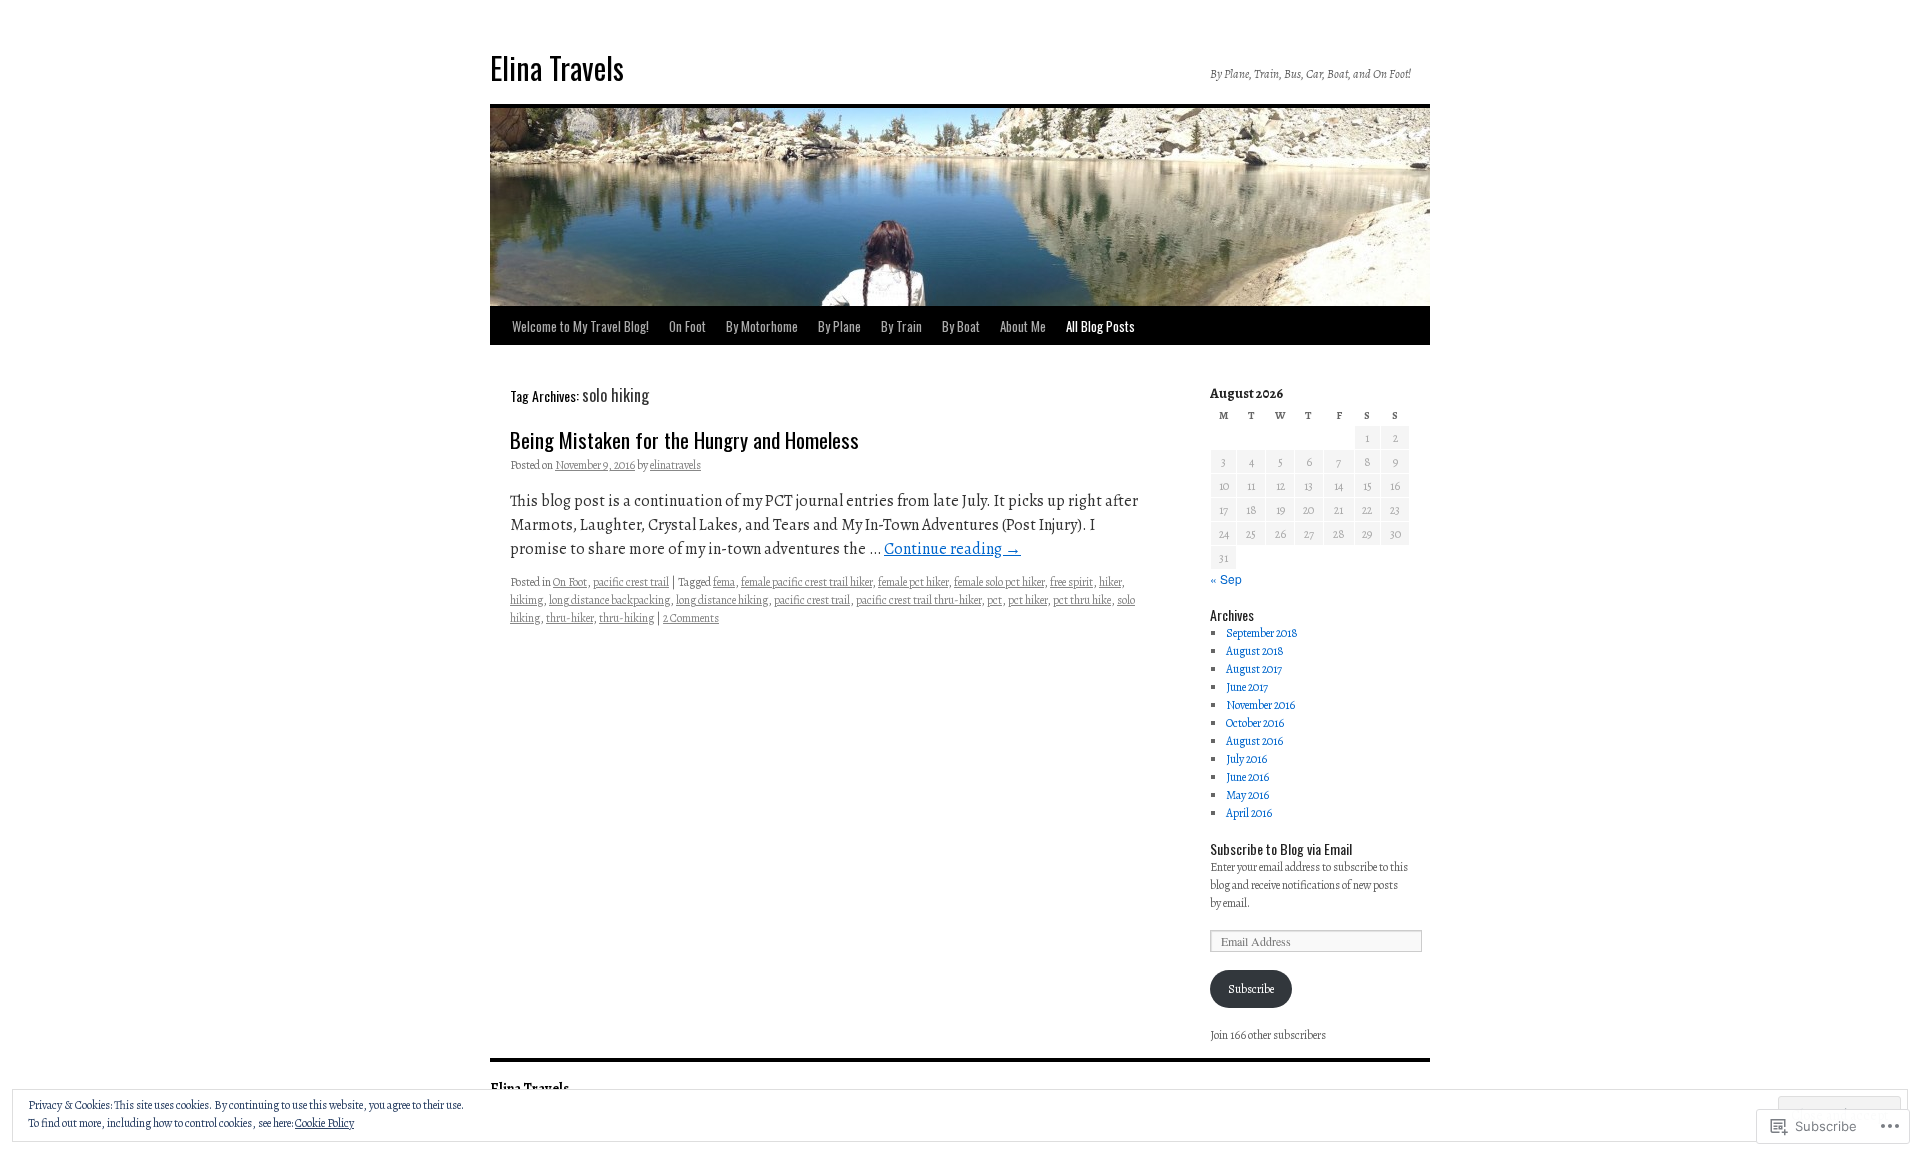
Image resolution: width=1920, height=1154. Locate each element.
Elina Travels (557, 67)
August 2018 (1255, 651)
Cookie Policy (324, 1123)
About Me (1023, 326)
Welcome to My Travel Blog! (580, 326)
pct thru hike (1082, 600)
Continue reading (952, 549)
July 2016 (1246, 759)
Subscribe (1251, 989)
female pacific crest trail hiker (806, 582)
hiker (1110, 582)
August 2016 (1254, 741)
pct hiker (1027, 600)
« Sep (1226, 578)
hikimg (526, 600)
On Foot (687, 326)
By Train (901, 326)
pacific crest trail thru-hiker (918, 600)
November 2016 (1260, 705)
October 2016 (1255, 723)
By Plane (839, 326)
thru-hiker (569, 618)
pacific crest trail (631, 582)
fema (724, 582)
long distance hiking (722, 600)
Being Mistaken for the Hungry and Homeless (684, 439)
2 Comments (691, 618)
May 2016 (1247, 795)
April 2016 (1249, 813)
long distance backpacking (609, 600)
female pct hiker (913, 582)
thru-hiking (626, 618)
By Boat (961, 326)
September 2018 (1262, 633)
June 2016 (1247, 777)
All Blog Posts (1100, 326)
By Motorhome (762, 326)
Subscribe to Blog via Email (1281, 848)
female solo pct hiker (999, 582)
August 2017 (1254, 669)
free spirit (1071, 582)
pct (994, 600)
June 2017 (1247, 687)
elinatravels (675, 465)
